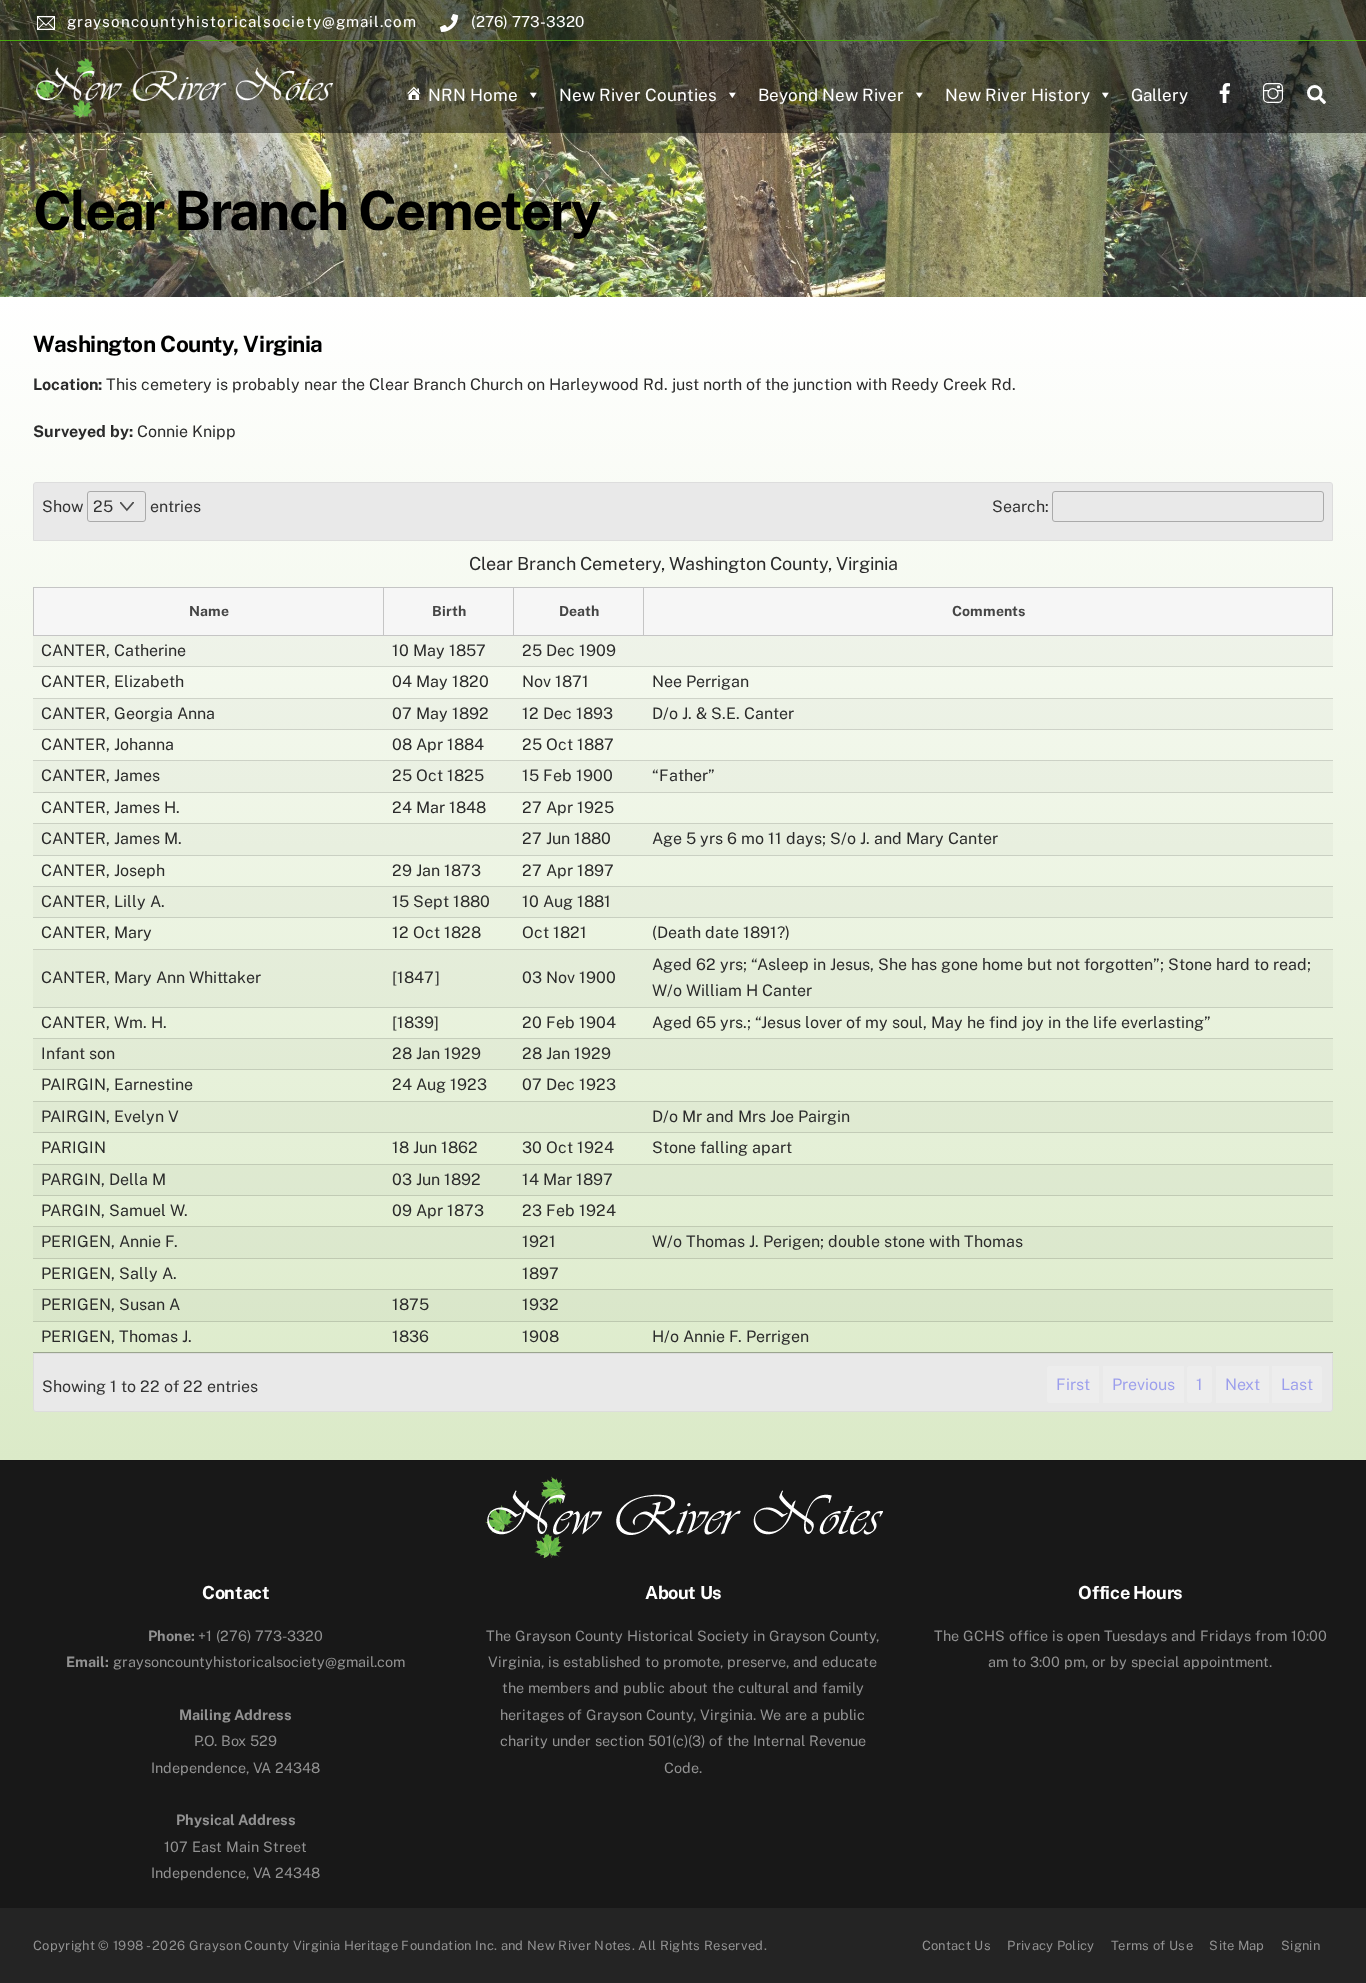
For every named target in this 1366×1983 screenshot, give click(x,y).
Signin (1300, 1945)
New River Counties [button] (638, 95)
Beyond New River (831, 95)
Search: (1020, 506)
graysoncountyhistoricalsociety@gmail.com (235, 1661)
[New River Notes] (183, 84)
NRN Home (473, 95)
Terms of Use (1152, 1945)
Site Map (1237, 1945)
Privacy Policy (1051, 1945)
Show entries (121, 506)
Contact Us (956, 1945)
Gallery (1159, 95)
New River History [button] (1017, 95)
